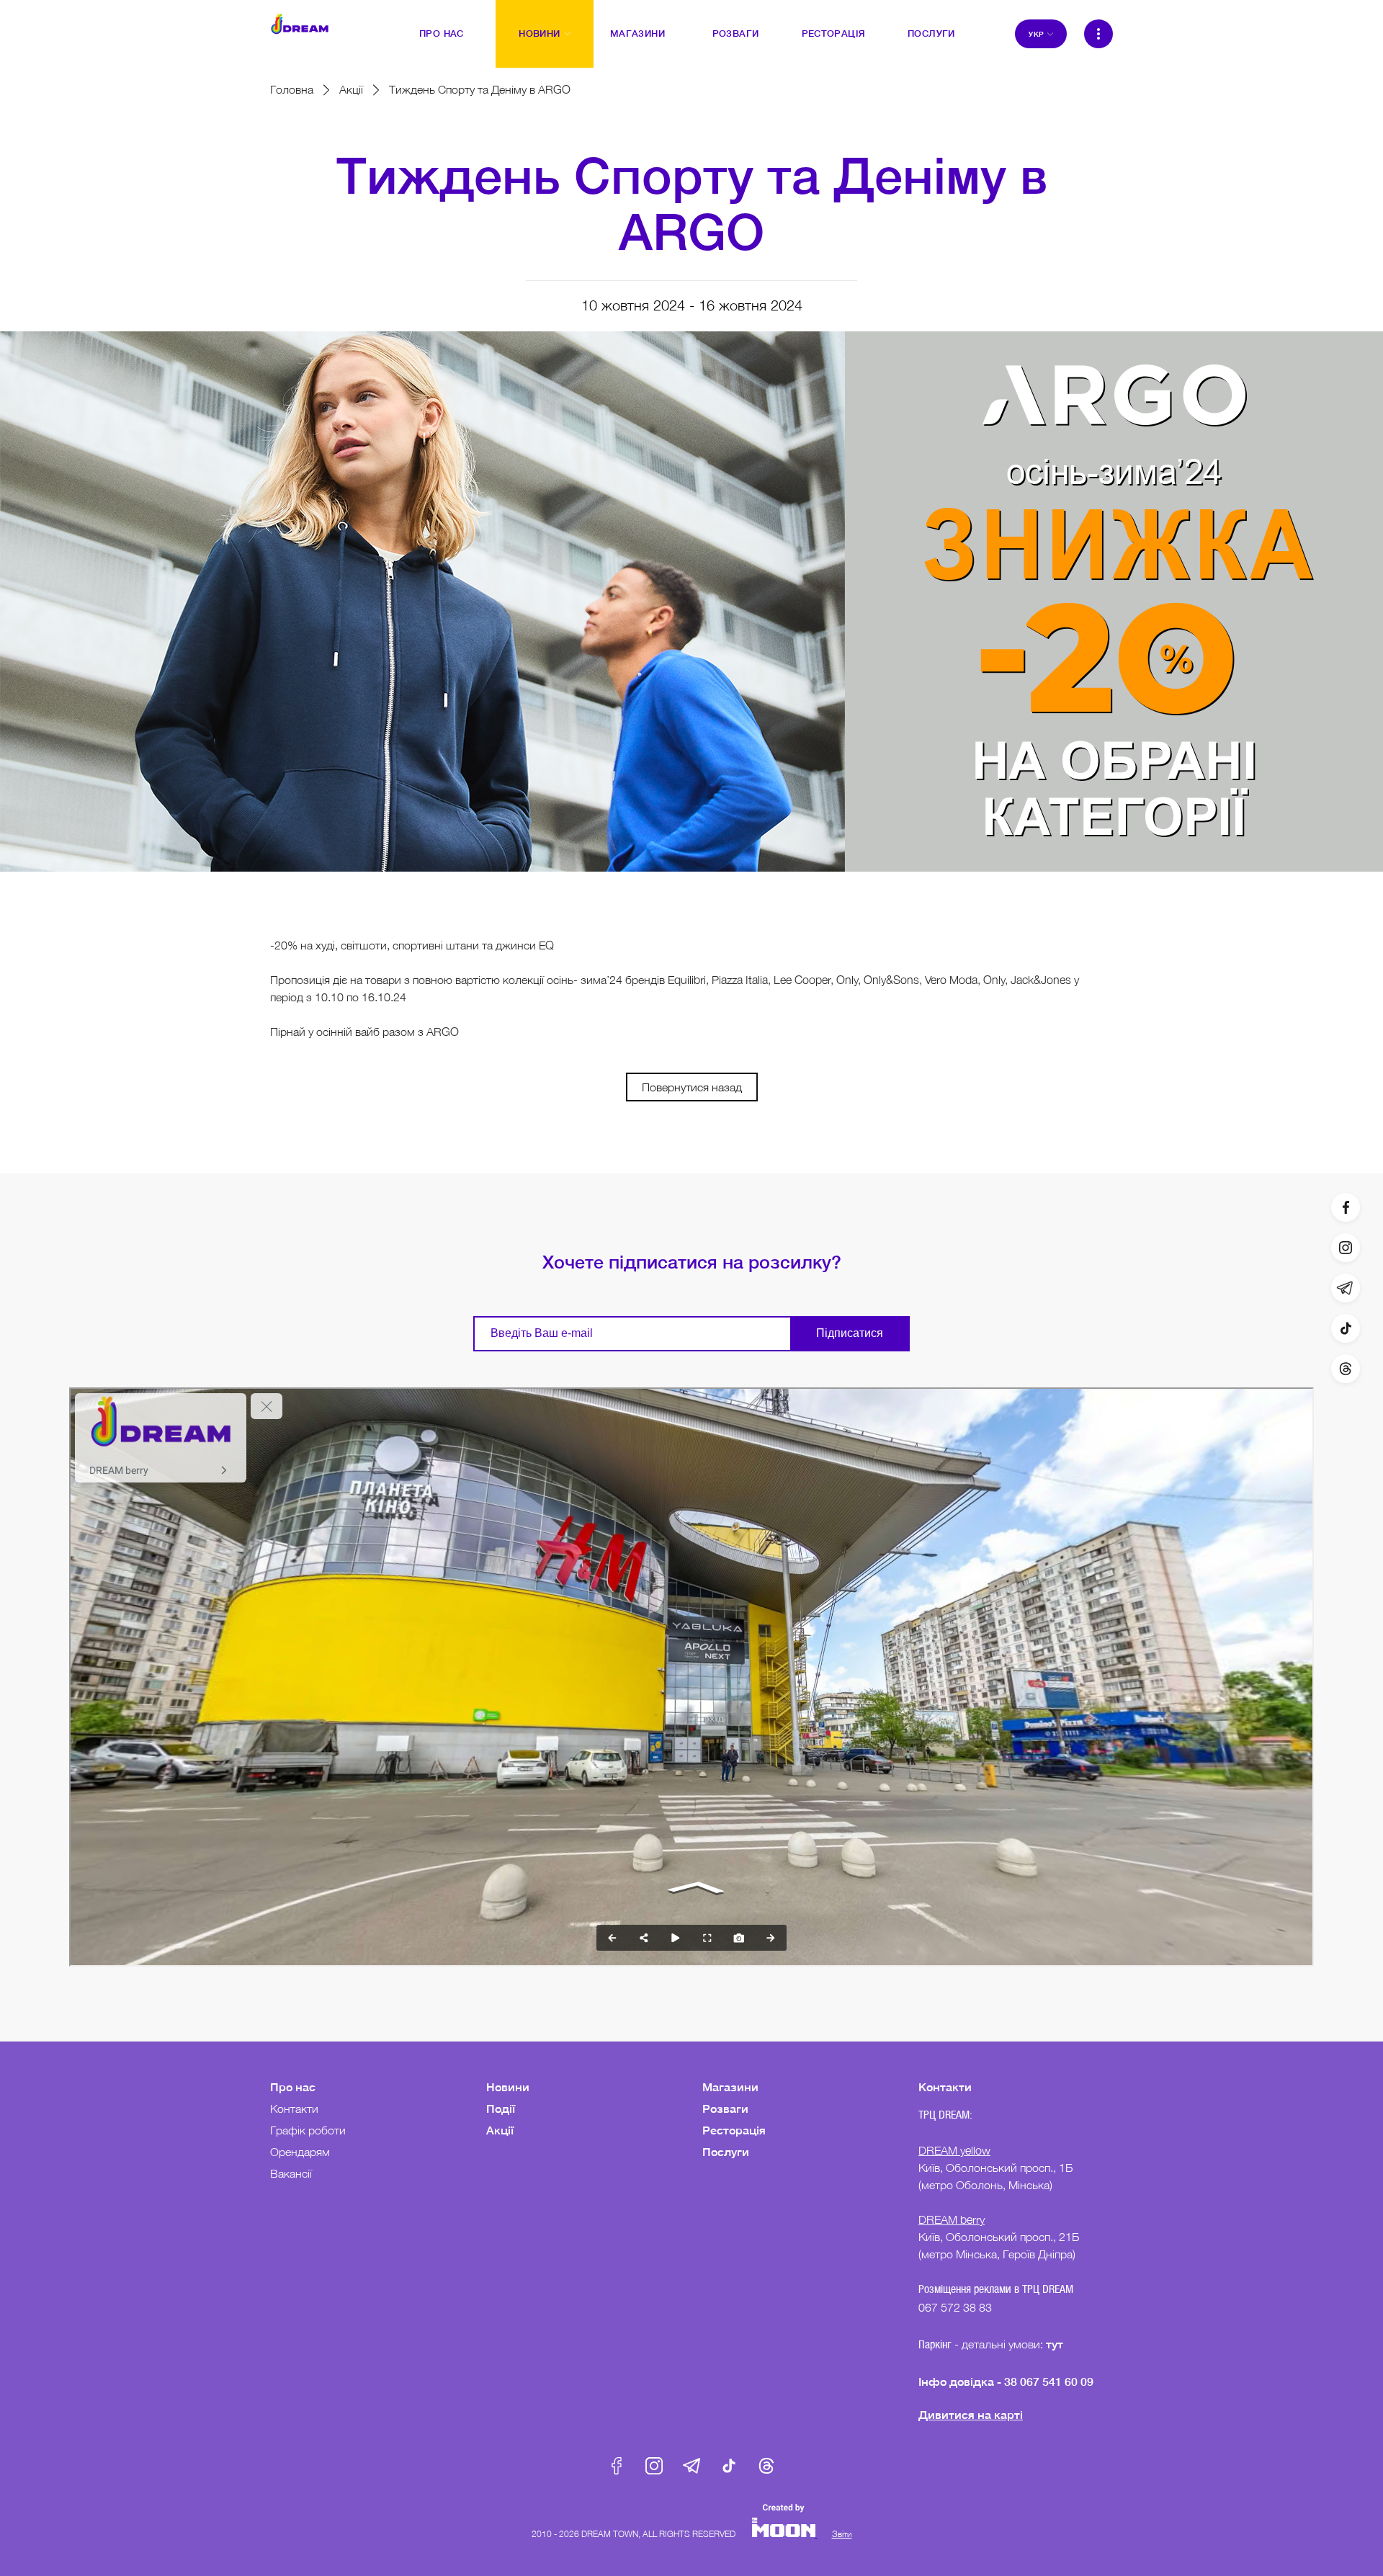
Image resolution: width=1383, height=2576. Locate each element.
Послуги (726, 2151)
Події (501, 2108)
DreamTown (300, 24)
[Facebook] (1346, 1207)
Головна (292, 89)
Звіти (842, 2534)
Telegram (691, 2466)
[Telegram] (1346, 1288)
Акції (351, 89)
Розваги (725, 2108)
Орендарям (300, 2152)
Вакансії (291, 2173)
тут (1056, 2344)
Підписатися (850, 1333)
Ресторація (734, 2130)
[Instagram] (1346, 1248)
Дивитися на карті (971, 2414)
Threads (766, 2466)
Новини (508, 2087)
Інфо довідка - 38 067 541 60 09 (1006, 2381)
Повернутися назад (692, 1087)
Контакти (294, 2108)
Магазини (730, 2087)
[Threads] (1346, 1369)
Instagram (654, 2466)
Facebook (617, 2466)
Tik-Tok (729, 2466)
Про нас (293, 2087)
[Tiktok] (1346, 1328)
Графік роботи (308, 2130)
